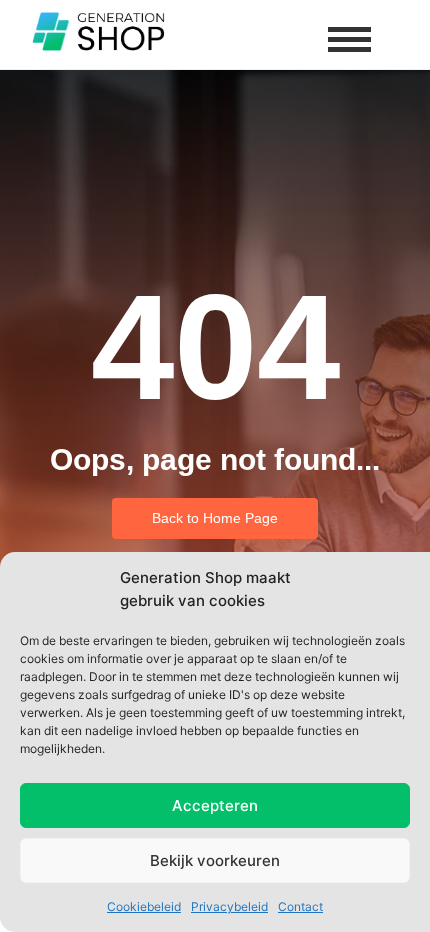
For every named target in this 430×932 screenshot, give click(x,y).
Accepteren (215, 805)
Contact (300, 906)
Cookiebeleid (144, 906)
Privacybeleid (229, 906)
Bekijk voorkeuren (215, 860)
